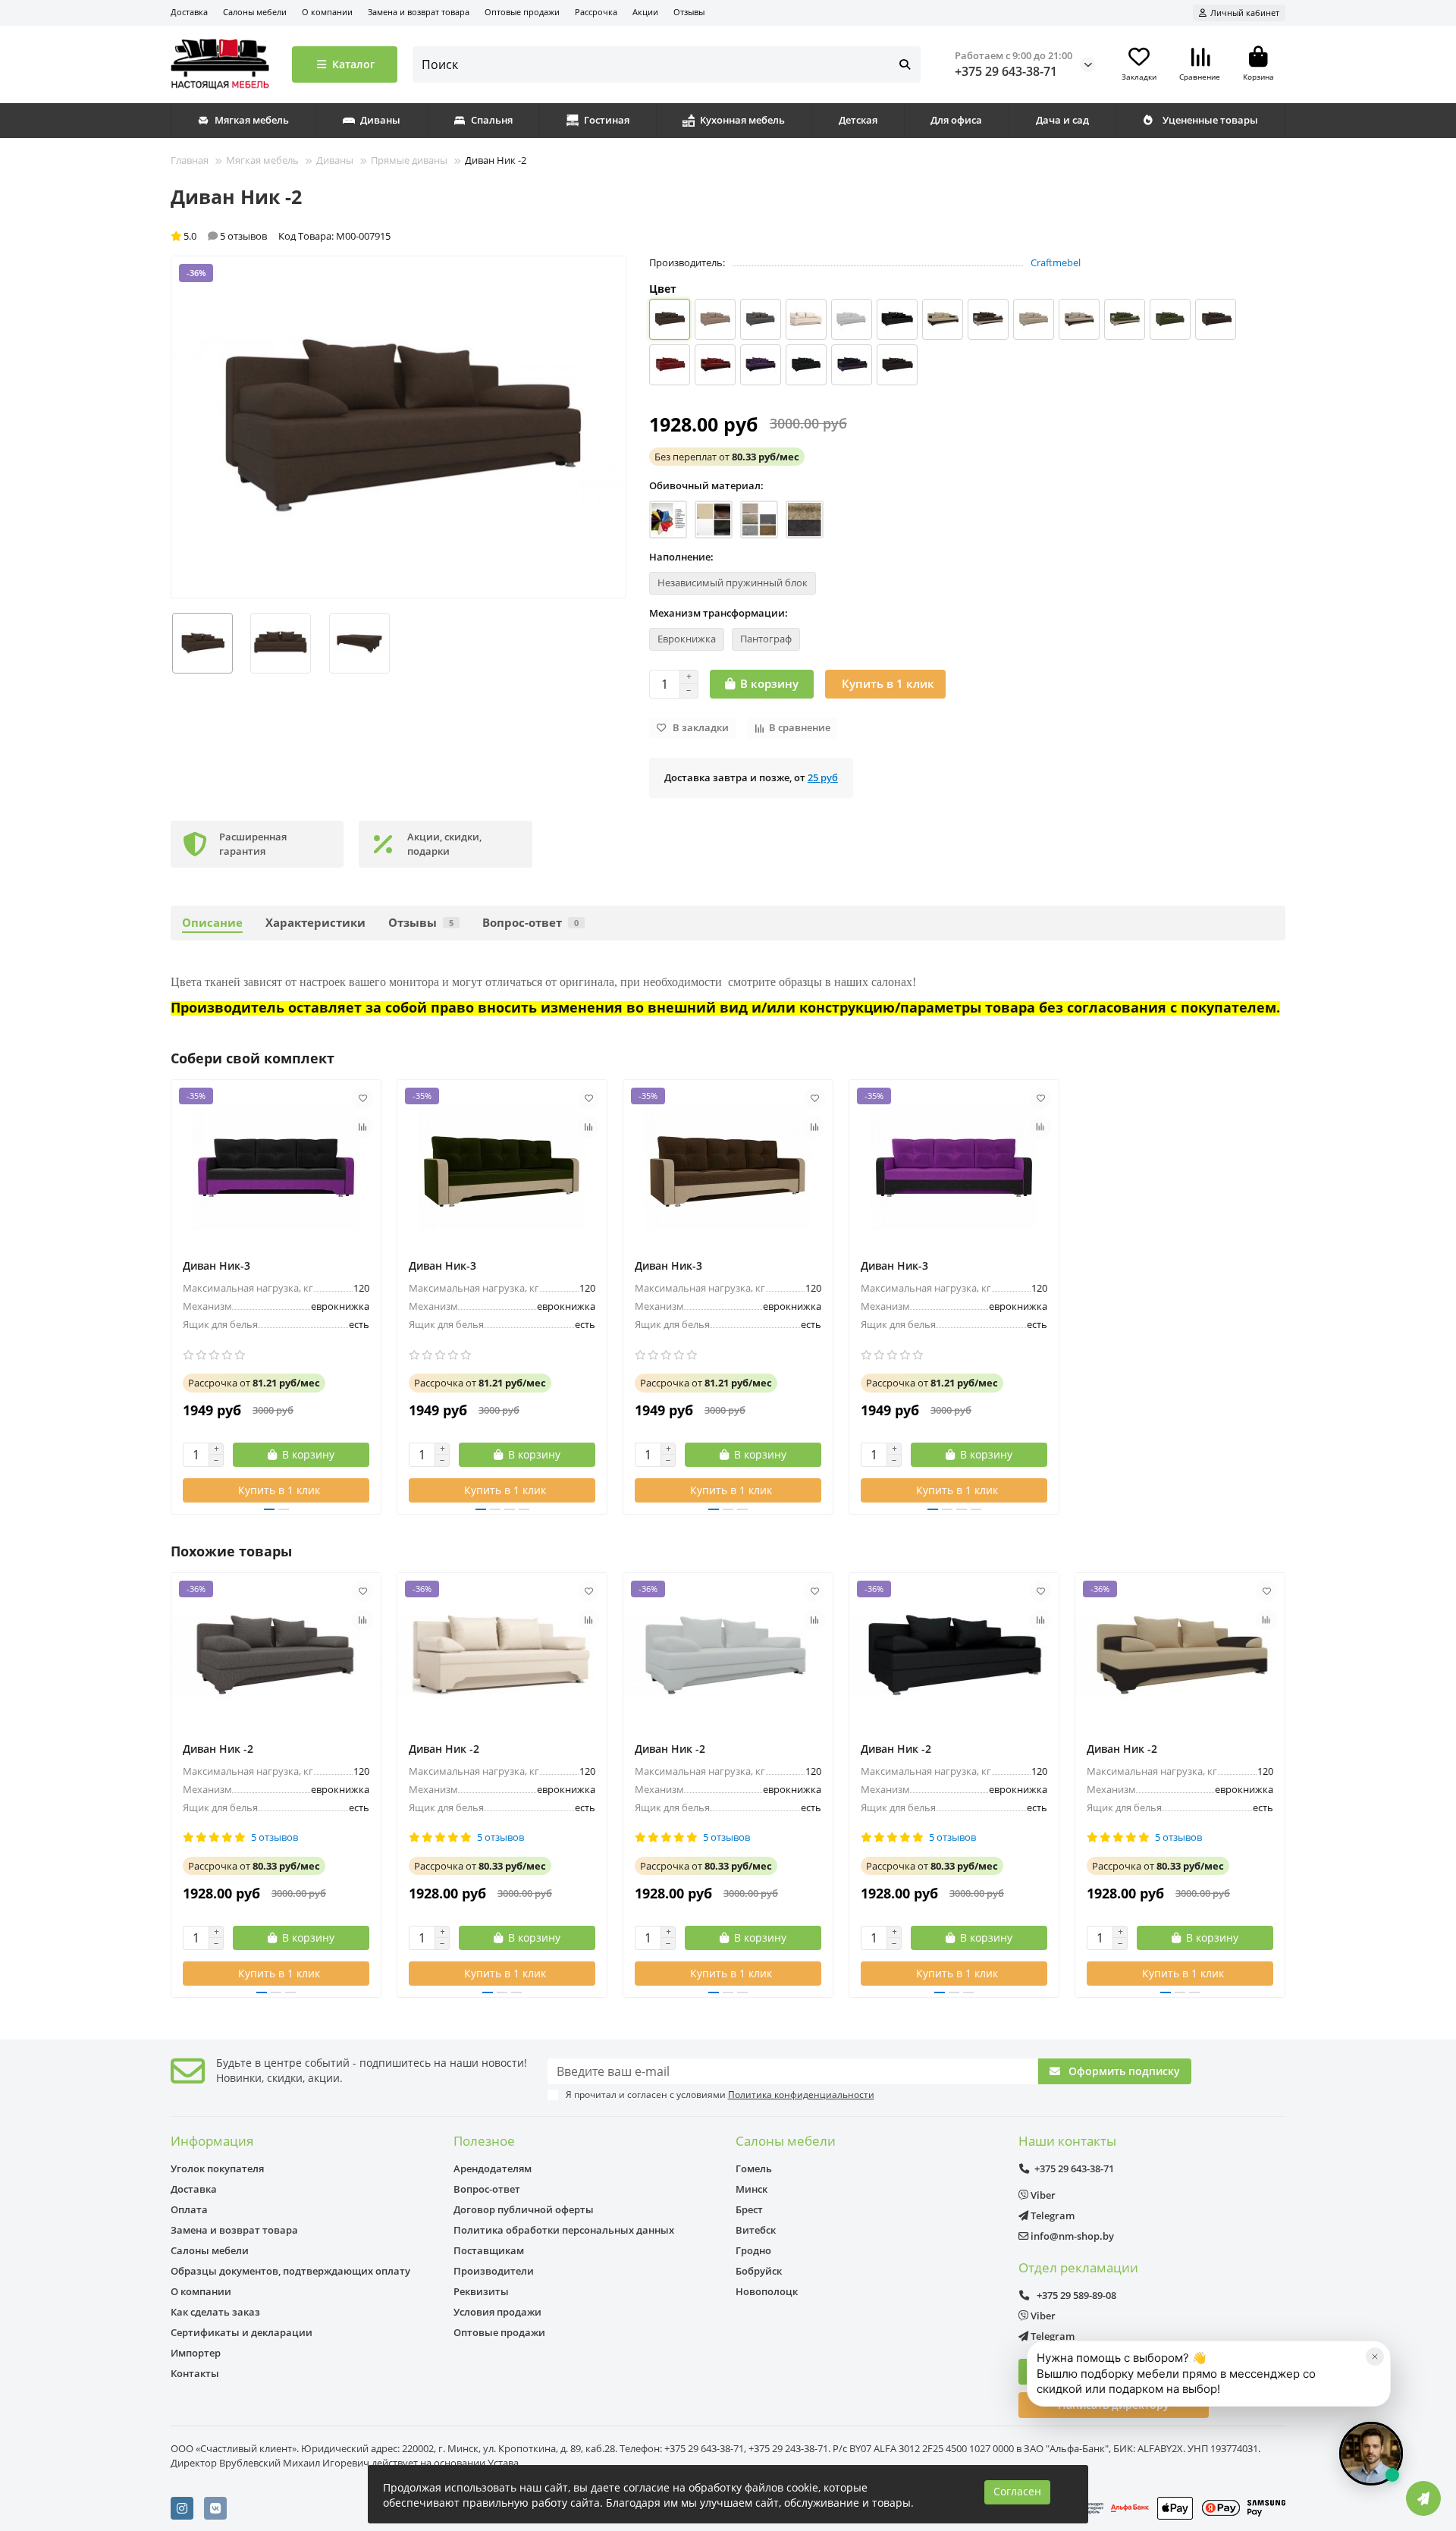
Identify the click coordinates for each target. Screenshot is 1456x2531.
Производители (494, 2271)
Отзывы (689, 12)
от (727, 457)
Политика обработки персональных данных (564, 2230)
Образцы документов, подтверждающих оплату (290, 2271)
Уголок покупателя (217, 2168)
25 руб (823, 777)
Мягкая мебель (252, 120)
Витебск (756, 2230)
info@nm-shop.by (1071, 2236)
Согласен (1017, 2491)
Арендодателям (493, 2168)
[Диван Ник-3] (276, 1167)
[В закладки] (362, 1098)
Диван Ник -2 (218, 1749)
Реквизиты (481, 2291)
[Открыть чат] (1371, 2454)
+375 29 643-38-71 (1006, 71)
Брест (749, 2209)
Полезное (484, 2141)
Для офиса (956, 120)
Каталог (353, 64)
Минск (752, 2189)
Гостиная (607, 120)
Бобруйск (759, 2271)
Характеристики (315, 923)
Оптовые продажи (522, 12)
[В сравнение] (362, 1127)
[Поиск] (905, 64)
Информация (212, 2141)
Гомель (754, 2168)
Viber (1042, 2195)
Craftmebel (1056, 262)
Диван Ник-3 (217, 1265)
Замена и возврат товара (419, 12)
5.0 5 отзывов (225, 236)
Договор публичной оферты (524, 2209)
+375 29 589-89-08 (1075, 2295)
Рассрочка (596, 12)
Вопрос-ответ (530, 923)
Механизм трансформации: (719, 613)
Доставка (189, 12)
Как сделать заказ (215, 2312)
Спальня (492, 120)
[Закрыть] (1375, 2357)
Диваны (380, 120)
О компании (327, 12)
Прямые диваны (409, 160)
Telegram (1051, 2215)
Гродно (753, 2250)
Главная (190, 160)
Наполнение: (681, 557)
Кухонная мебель (742, 120)
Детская (858, 120)
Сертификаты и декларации (242, 2332)
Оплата (189, 2209)
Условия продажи (497, 2312)
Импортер (196, 2353)
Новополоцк (767, 2291)
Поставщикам (489, 2250)
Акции (645, 12)
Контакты (195, 2373)
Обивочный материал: (706, 485)
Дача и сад (1062, 120)
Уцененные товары (1210, 120)
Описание (212, 923)
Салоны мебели (255, 12)
